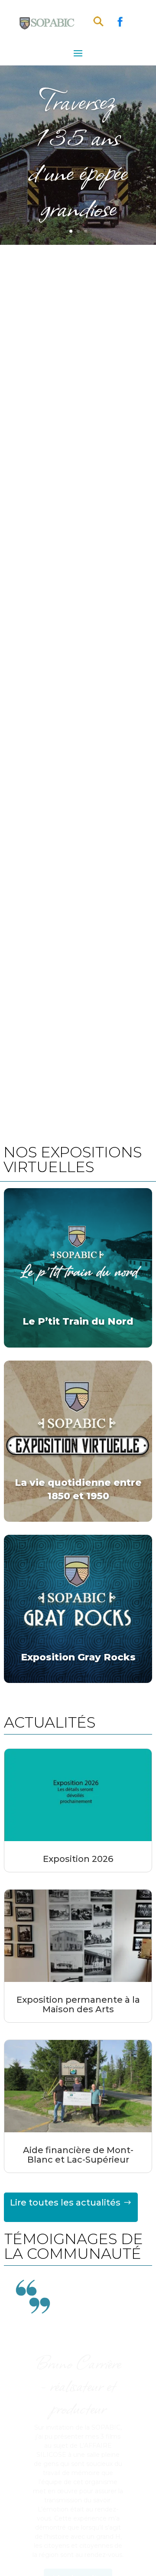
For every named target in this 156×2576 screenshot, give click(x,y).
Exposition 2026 (78, 1859)
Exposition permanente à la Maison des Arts (78, 2004)
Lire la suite (78, 2564)
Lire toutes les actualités (65, 2202)
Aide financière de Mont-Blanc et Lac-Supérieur (78, 2155)
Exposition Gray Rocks (78, 1657)
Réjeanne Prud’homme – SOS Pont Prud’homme (78, 2414)
